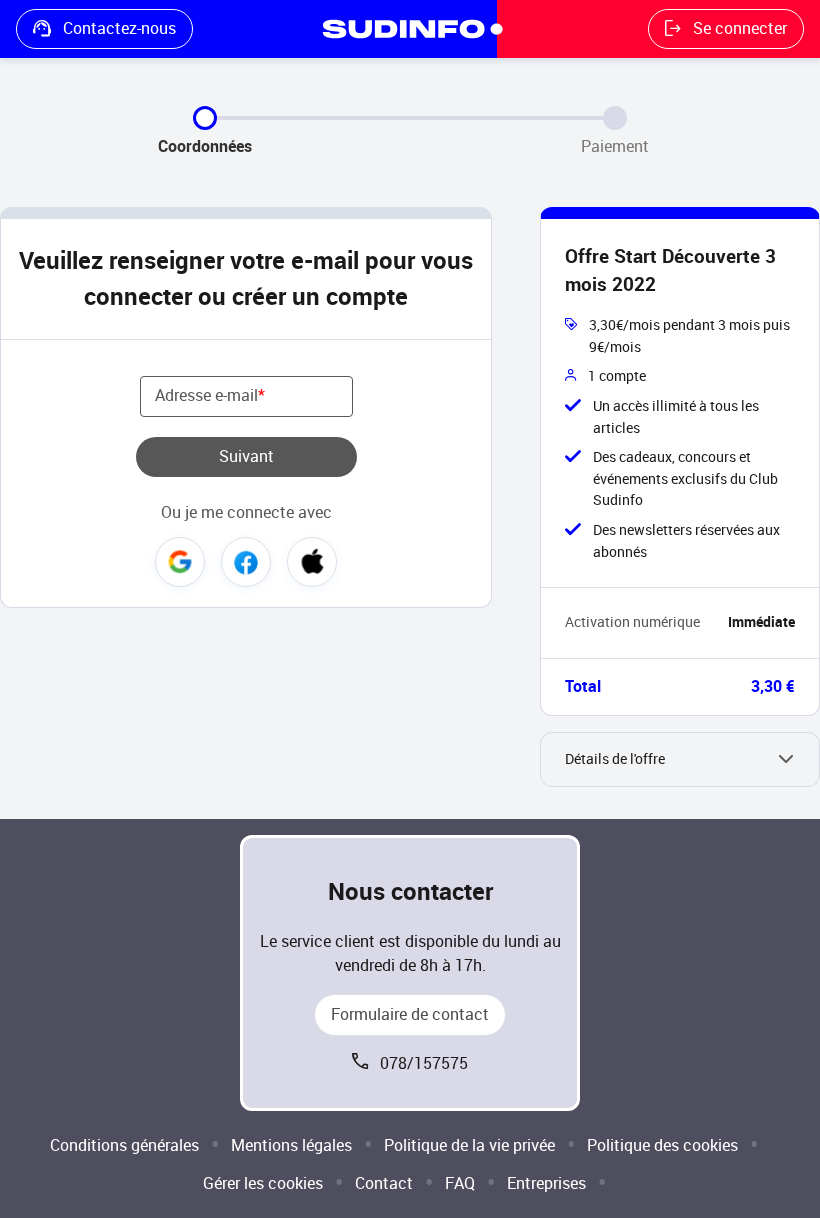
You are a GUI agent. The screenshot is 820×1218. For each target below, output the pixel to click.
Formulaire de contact (410, 1014)
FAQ (460, 1183)
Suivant (246, 456)
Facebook (246, 562)
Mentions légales (291, 1145)
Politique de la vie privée (469, 1145)
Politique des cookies (662, 1145)
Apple (312, 562)
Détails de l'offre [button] (615, 759)
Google (180, 562)
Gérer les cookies (263, 1183)
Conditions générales (124, 1145)
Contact (384, 1183)
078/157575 (424, 1063)
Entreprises (546, 1183)
